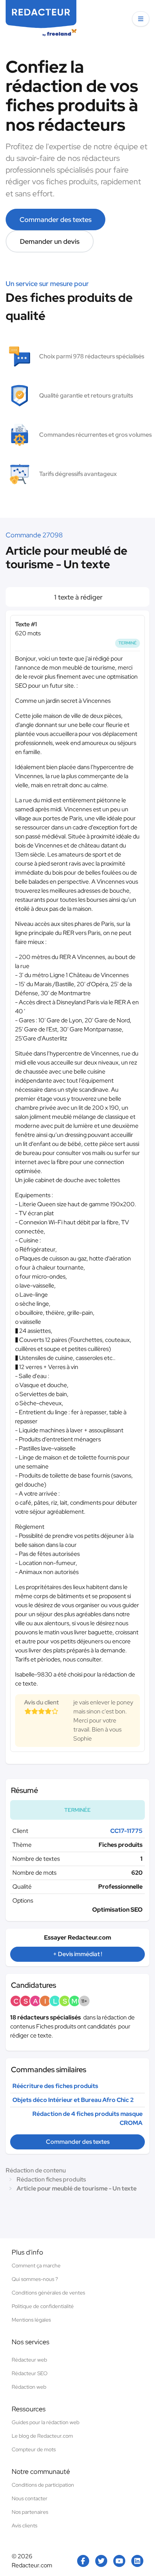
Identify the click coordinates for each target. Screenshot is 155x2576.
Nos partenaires (30, 2512)
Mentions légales (31, 2320)
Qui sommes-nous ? (35, 2279)
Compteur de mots (34, 2449)
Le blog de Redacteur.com (42, 2436)
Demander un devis (50, 241)
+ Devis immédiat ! (77, 1954)
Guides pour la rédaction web (46, 2422)
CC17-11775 (126, 1831)
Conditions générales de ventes (48, 2293)
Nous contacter (30, 2498)
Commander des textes (55, 220)
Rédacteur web (29, 2360)
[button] (141, 19)
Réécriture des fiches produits (55, 2086)
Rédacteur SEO (30, 2373)
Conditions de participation (43, 2485)
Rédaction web (29, 2387)
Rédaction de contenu (36, 2170)
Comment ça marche (36, 2265)
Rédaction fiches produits (51, 2179)
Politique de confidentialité (43, 2306)
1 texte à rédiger (78, 597)
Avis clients (24, 2526)
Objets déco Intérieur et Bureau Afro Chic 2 (73, 2100)
